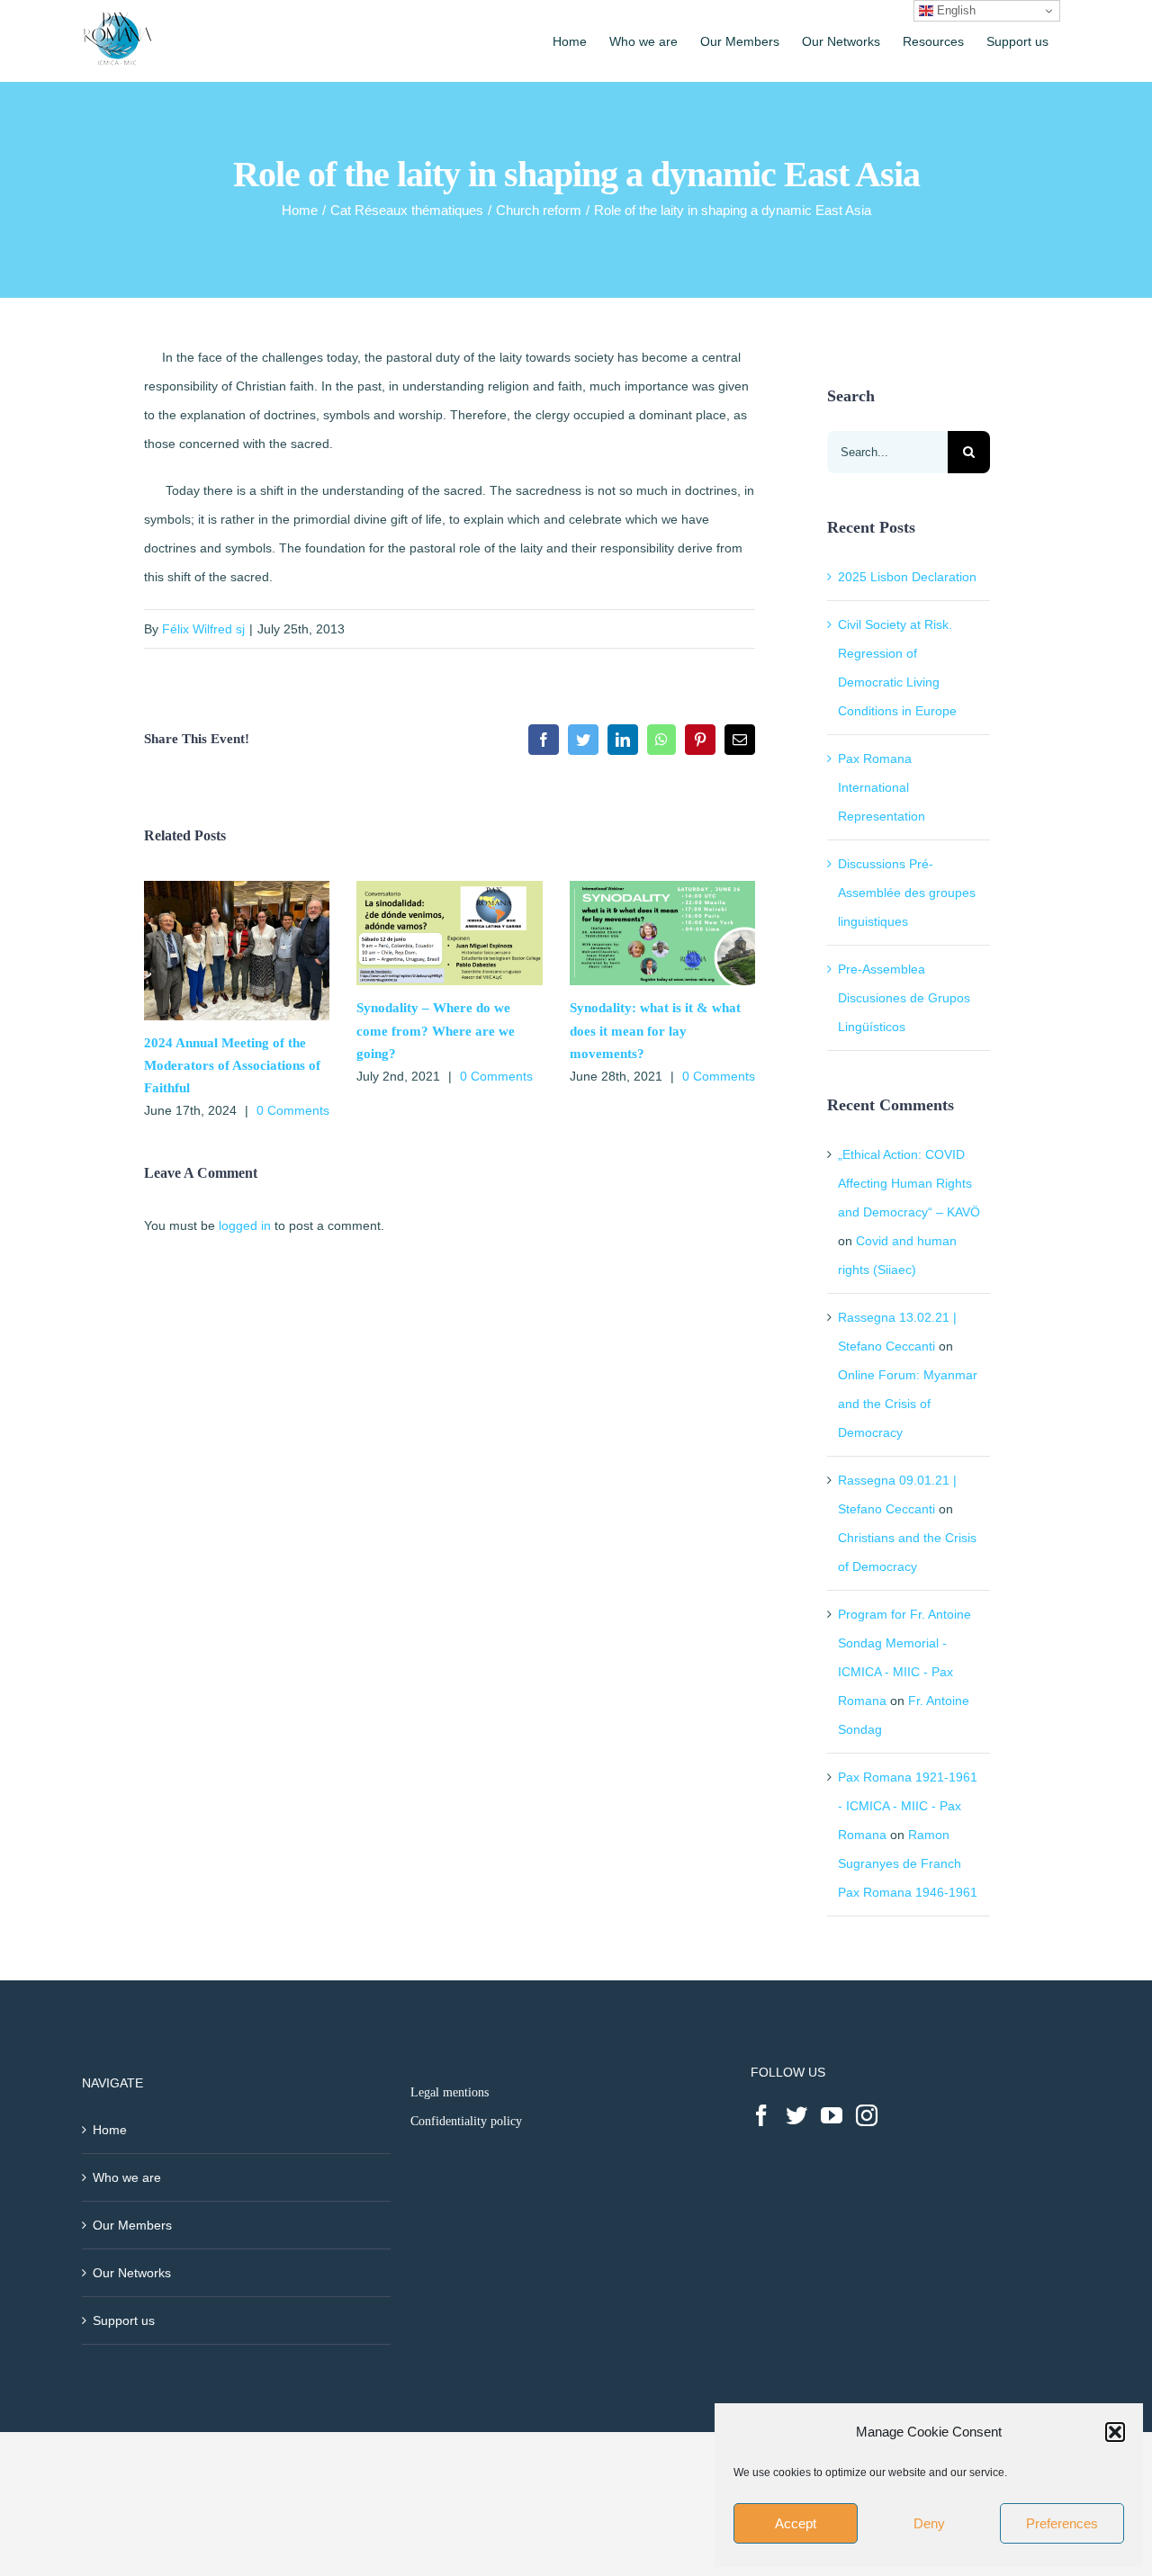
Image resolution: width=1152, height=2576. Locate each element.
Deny (929, 2523)
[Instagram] (867, 2115)
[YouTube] (832, 2115)
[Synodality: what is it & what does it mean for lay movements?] (662, 888)
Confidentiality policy (466, 2121)
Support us (124, 2320)
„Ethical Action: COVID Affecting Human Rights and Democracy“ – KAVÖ (909, 1183)
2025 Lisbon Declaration (907, 577)
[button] (1115, 2432)
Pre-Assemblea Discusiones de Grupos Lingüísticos (904, 998)
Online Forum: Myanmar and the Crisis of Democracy (908, 1404)
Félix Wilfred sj (203, 629)
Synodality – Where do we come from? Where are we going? (436, 1030)
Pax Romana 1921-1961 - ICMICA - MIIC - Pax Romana (908, 1806)
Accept (796, 2523)
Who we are (127, 2177)
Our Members (132, 2225)
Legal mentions (450, 2092)
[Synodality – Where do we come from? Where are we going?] (449, 888)
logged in (245, 1225)
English (954, 10)
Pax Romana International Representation (882, 787)
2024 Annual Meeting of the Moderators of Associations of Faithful (232, 1065)
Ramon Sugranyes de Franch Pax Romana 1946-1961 (908, 1863)
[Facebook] (761, 2115)
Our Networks (132, 2273)
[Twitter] (796, 2115)
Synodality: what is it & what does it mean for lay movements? (655, 1030)
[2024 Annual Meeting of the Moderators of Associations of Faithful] (237, 888)
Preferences (1062, 2523)
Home (110, 2130)
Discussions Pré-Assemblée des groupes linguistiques (907, 893)
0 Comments (293, 1110)
